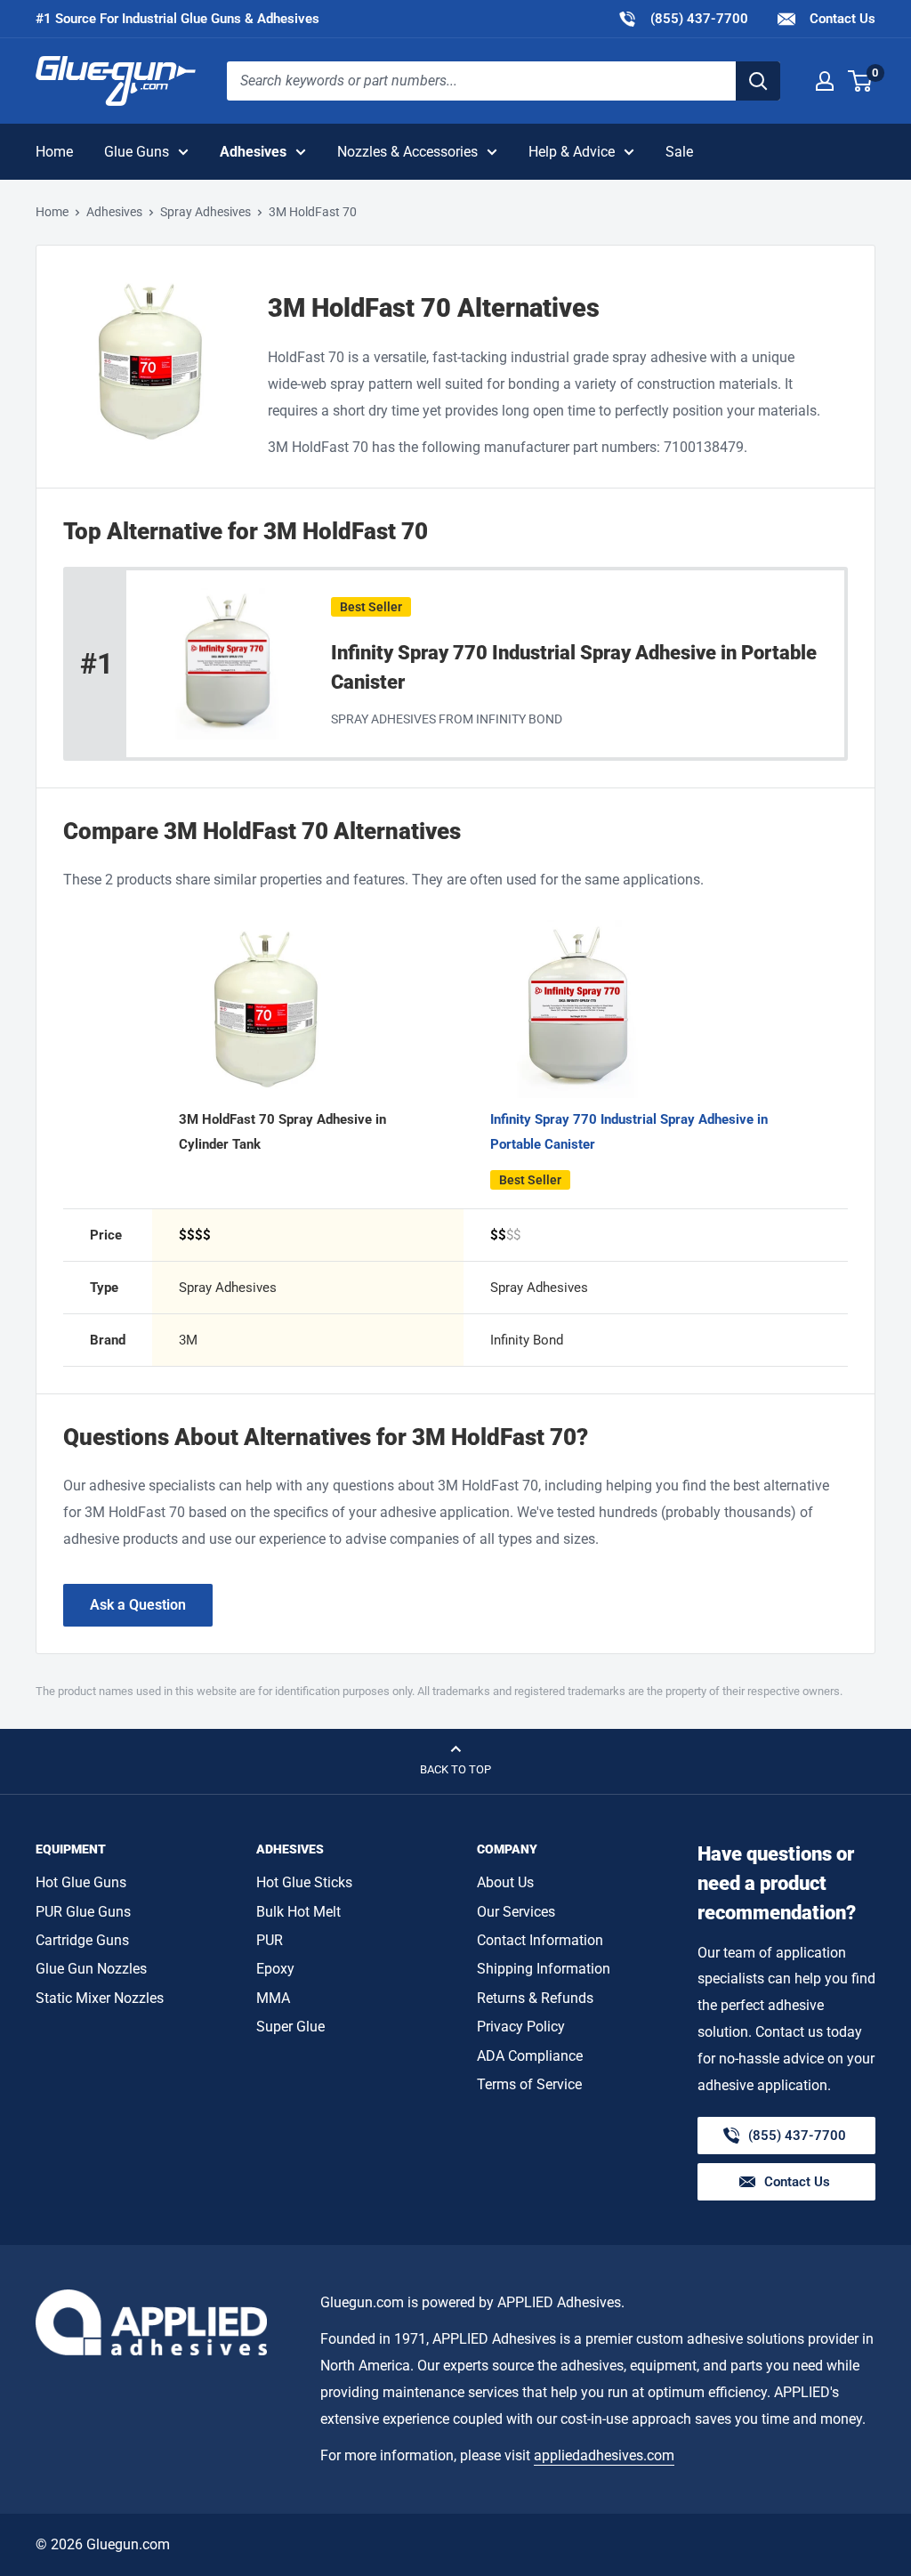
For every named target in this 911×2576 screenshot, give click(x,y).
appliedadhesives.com (604, 2455)
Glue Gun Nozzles (91, 1969)
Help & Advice (572, 152)
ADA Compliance (530, 2056)
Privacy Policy (521, 2027)
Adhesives (253, 152)
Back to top (455, 1769)
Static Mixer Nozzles (100, 1998)
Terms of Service (529, 2084)
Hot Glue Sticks (304, 1882)
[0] (861, 81)
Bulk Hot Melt (298, 1912)
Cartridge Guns (82, 1940)
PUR (270, 1940)
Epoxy (275, 1969)
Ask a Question (138, 1605)
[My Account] (825, 81)
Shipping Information (544, 1969)
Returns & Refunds (535, 1998)
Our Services (516, 1912)
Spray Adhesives (206, 212)
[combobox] (481, 81)
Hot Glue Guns (81, 1882)
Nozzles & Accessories (407, 152)
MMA (273, 1998)
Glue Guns (137, 152)
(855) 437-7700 (683, 18)
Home (54, 152)
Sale (679, 152)
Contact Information (540, 1940)
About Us (505, 1882)
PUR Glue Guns (83, 1912)
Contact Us (841, 19)
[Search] (758, 81)
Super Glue (290, 2027)
